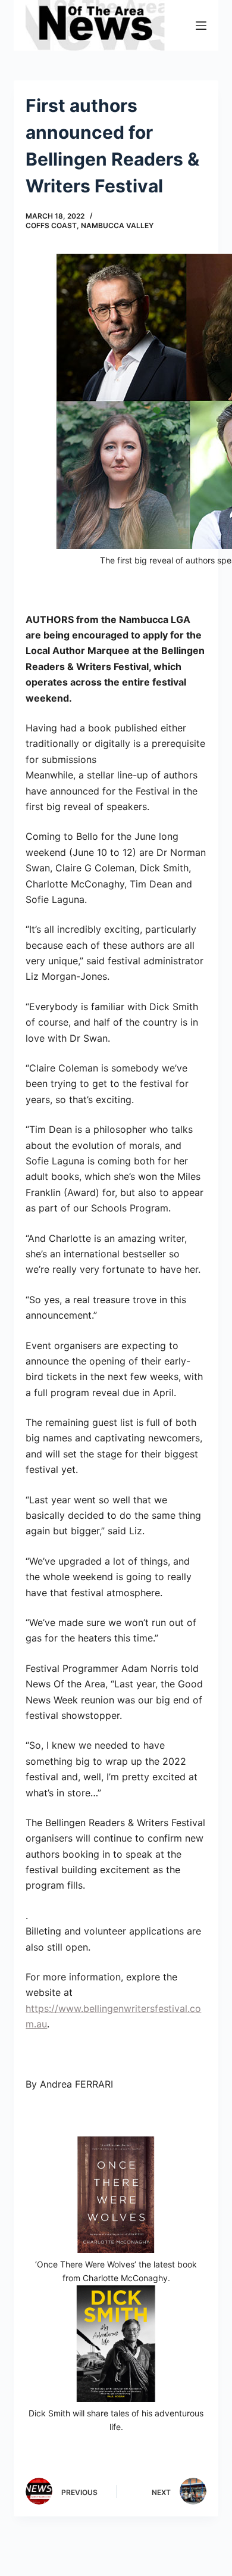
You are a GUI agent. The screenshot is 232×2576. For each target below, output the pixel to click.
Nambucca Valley (117, 225)
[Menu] (201, 26)
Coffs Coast (51, 225)
